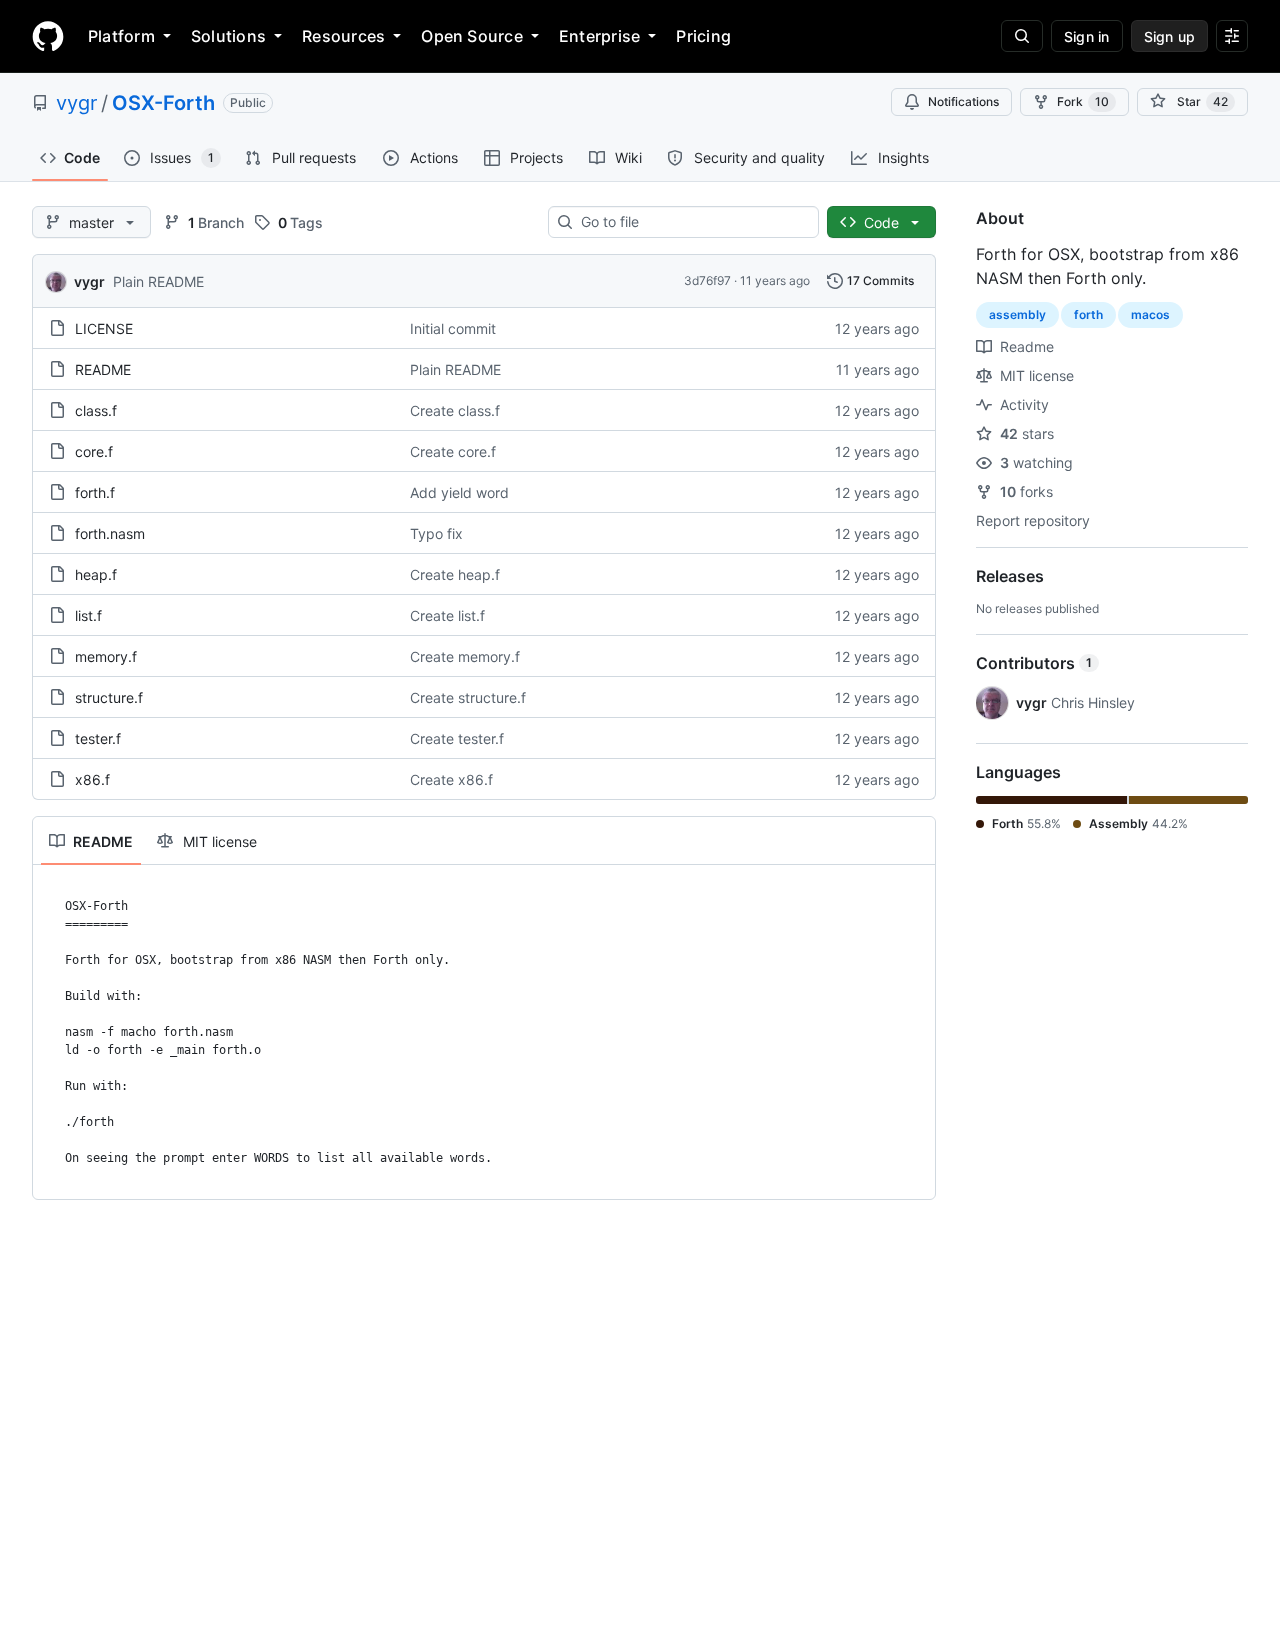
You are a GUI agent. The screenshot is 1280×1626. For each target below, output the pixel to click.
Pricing (703, 36)
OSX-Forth (163, 103)
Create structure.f (468, 697)
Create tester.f (457, 738)
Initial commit (453, 328)
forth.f (95, 492)
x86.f (92, 779)
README (103, 369)
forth (1088, 314)
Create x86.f (451, 779)
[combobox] (691, 222)
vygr (76, 103)
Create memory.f (465, 656)
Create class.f (455, 410)
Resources (343, 36)
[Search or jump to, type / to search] (1022, 36)
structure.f (109, 697)
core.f (94, 451)
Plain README (158, 281)
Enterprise (599, 36)
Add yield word (459, 492)
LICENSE (104, 328)
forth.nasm (110, 533)
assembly (1017, 314)
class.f (96, 410)
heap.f (96, 574)
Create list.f (447, 615)
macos (1150, 314)
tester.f (98, 738)
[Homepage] (48, 36)
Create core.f (453, 451)
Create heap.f (455, 574)
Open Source (472, 36)
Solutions (228, 36)
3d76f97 (707, 280)
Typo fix (436, 533)
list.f (88, 615)
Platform (121, 36)
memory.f (106, 656)
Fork (1083, 101)
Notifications (963, 101)
